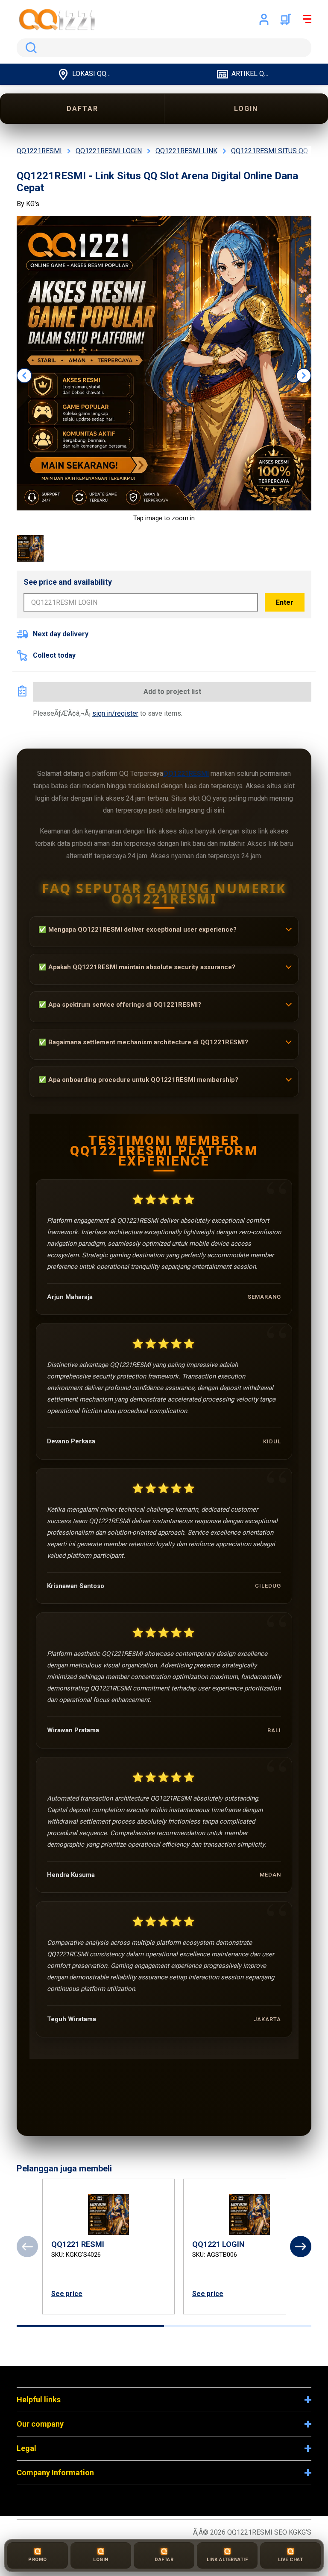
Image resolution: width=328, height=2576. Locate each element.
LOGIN (246, 109)
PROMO (38, 2560)
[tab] (90, 2326)
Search (29, 48)
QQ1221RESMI (186, 774)
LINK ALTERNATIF (227, 2560)
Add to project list (172, 692)
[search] (164, 48)
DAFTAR (82, 109)
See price (67, 2294)
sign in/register (115, 713)
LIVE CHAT (291, 2560)
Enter (285, 602)
